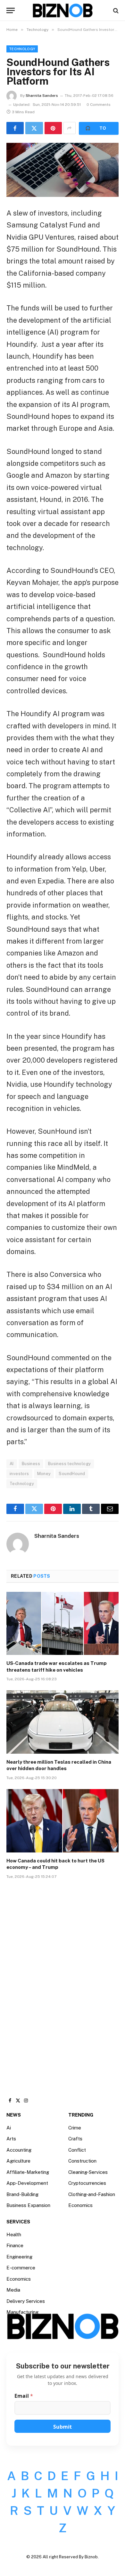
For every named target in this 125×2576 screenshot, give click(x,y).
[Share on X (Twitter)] (34, 128)
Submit (63, 2427)
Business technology (69, 1464)
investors (19, 1474)
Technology (22, 49)
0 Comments (99, 105)
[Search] (115, 10)
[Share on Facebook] (15, 128)
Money (44, 1474)
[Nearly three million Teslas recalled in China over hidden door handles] (63, 1722)
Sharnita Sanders (42, 96)
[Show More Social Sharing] (70, 128)
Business (31, 1464)
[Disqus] (63, 1981)
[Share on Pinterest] (53, 128)
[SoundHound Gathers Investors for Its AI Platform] (63, 170)
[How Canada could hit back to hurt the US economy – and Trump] (63, 1821)
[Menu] (11, 10)
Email (24, 2396)
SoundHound (72, 1474)
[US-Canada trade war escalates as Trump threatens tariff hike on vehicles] (63, 1624)
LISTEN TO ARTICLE (99, 128)
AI (12, 1464)
